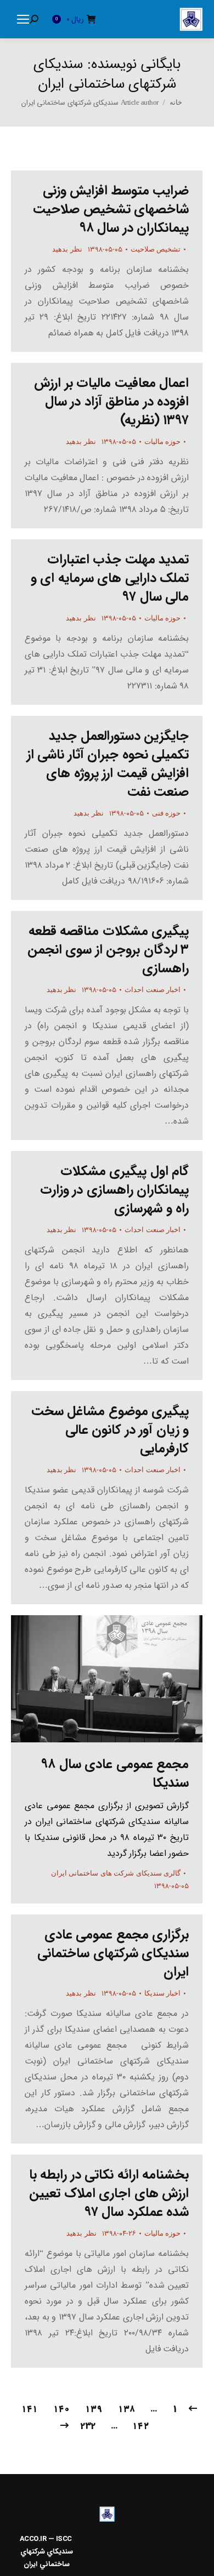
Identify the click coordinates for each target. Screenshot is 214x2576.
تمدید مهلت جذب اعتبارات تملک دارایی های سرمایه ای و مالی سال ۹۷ (110, 578)
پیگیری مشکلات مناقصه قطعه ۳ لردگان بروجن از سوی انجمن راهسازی (108, 950)
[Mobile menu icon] (23, 19)
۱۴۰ (61, 2409)
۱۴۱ (30, 2409)
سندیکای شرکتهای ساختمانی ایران (105, 74)
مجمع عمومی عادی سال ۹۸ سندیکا (115, 1774)
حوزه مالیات (163, 441)
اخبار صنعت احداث (153, 990)
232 (88, 2426)
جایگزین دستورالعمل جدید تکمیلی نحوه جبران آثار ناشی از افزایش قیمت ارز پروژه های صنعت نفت (108, 764)
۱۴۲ (141, 2426)
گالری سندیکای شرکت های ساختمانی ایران (116, 1873)
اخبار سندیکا (163, 1993)
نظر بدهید (67, 249)
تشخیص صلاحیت (156, 249)
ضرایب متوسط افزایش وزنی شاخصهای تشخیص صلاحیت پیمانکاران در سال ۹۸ (111, 209)
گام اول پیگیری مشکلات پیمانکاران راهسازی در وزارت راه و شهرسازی (115, 1190)
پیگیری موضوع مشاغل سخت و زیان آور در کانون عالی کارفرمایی (110, 1430)
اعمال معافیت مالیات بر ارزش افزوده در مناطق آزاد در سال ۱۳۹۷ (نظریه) (111, 402)
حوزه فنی (167, 813)
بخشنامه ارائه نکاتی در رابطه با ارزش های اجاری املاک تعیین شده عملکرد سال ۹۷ (109, 2193)
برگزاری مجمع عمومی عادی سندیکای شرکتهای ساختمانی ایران (113, 1953)
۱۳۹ (94, 2409)
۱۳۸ (126, 2409)
